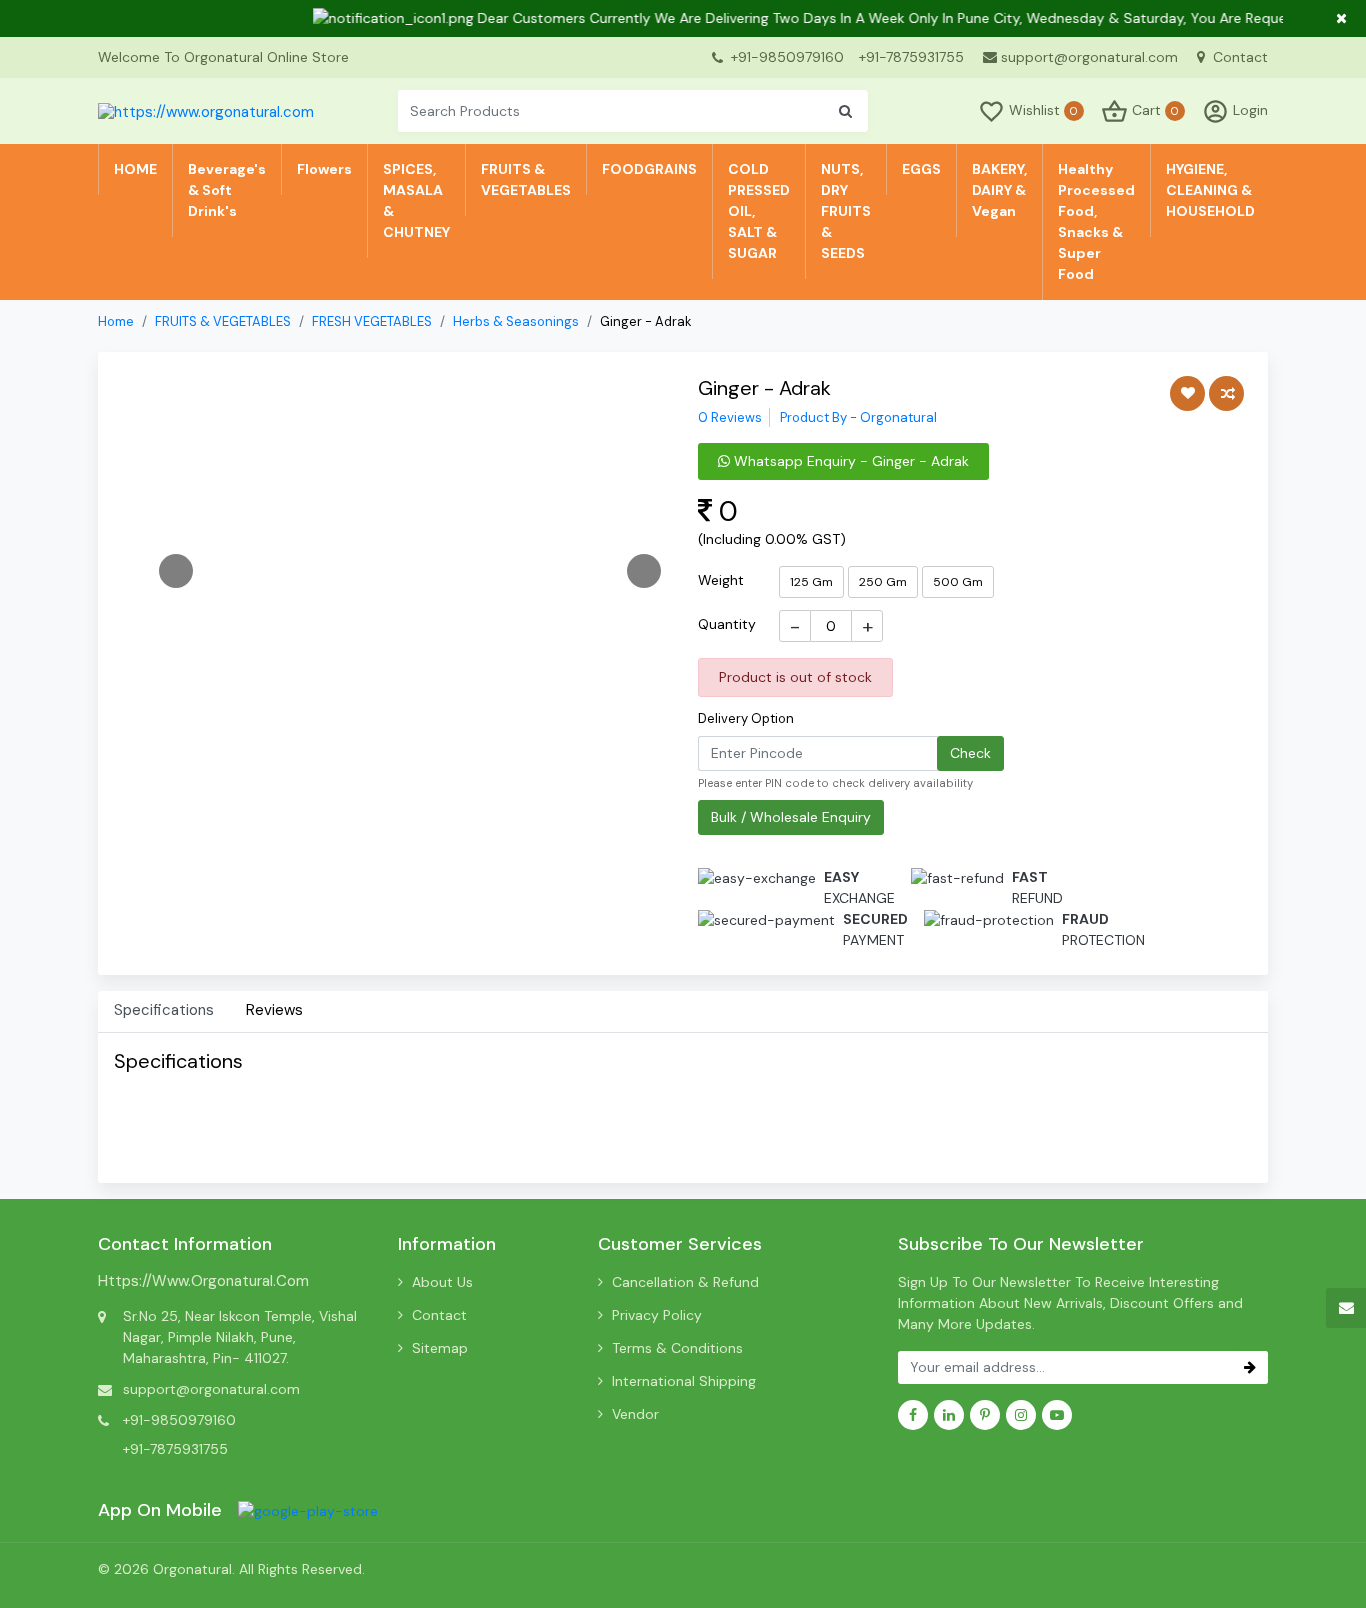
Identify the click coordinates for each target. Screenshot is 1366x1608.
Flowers (324, 169)
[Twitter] (308, 1510)
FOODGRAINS (649, 169)
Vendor (635, 1414)
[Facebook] (913, 1415)
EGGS (921, 169)
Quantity (727, 624)
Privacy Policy (657, 1315)
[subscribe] (1250, 1367)
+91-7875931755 (911, 57)
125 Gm (811, 582)
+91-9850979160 (787, 57)
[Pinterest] (985, 1415)
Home (116, 321)
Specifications (164, 1010)
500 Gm (958, 582)
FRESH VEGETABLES (372, 321)
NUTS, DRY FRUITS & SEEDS (846, 211)
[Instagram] (1021, 1415)
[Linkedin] (949, 1415)
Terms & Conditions (677, 1348)
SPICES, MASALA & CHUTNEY (416, 200)
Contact (1238, 57)
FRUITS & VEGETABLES (526, 179)
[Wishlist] (1187, 393)
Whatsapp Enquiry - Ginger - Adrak (849, 461)
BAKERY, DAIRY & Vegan (999, 190)
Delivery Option (746, 718)
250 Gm (883, 582)
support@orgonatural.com (1089, 57)
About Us (442, 1282)
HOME (135, 169)
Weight (721, 580)
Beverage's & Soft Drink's (227, 190)
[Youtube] (1057, 1415)
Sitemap (440, 1348)
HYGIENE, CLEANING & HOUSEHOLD (1210, 190)
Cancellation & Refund (685, 1282)
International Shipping (684, 1381)
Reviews (274, 1010)
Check (970, 753)
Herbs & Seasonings (516, 321)
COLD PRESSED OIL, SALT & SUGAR (759, 211)
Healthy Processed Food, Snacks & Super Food (1096, 221)
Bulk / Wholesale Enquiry (791, 817)
